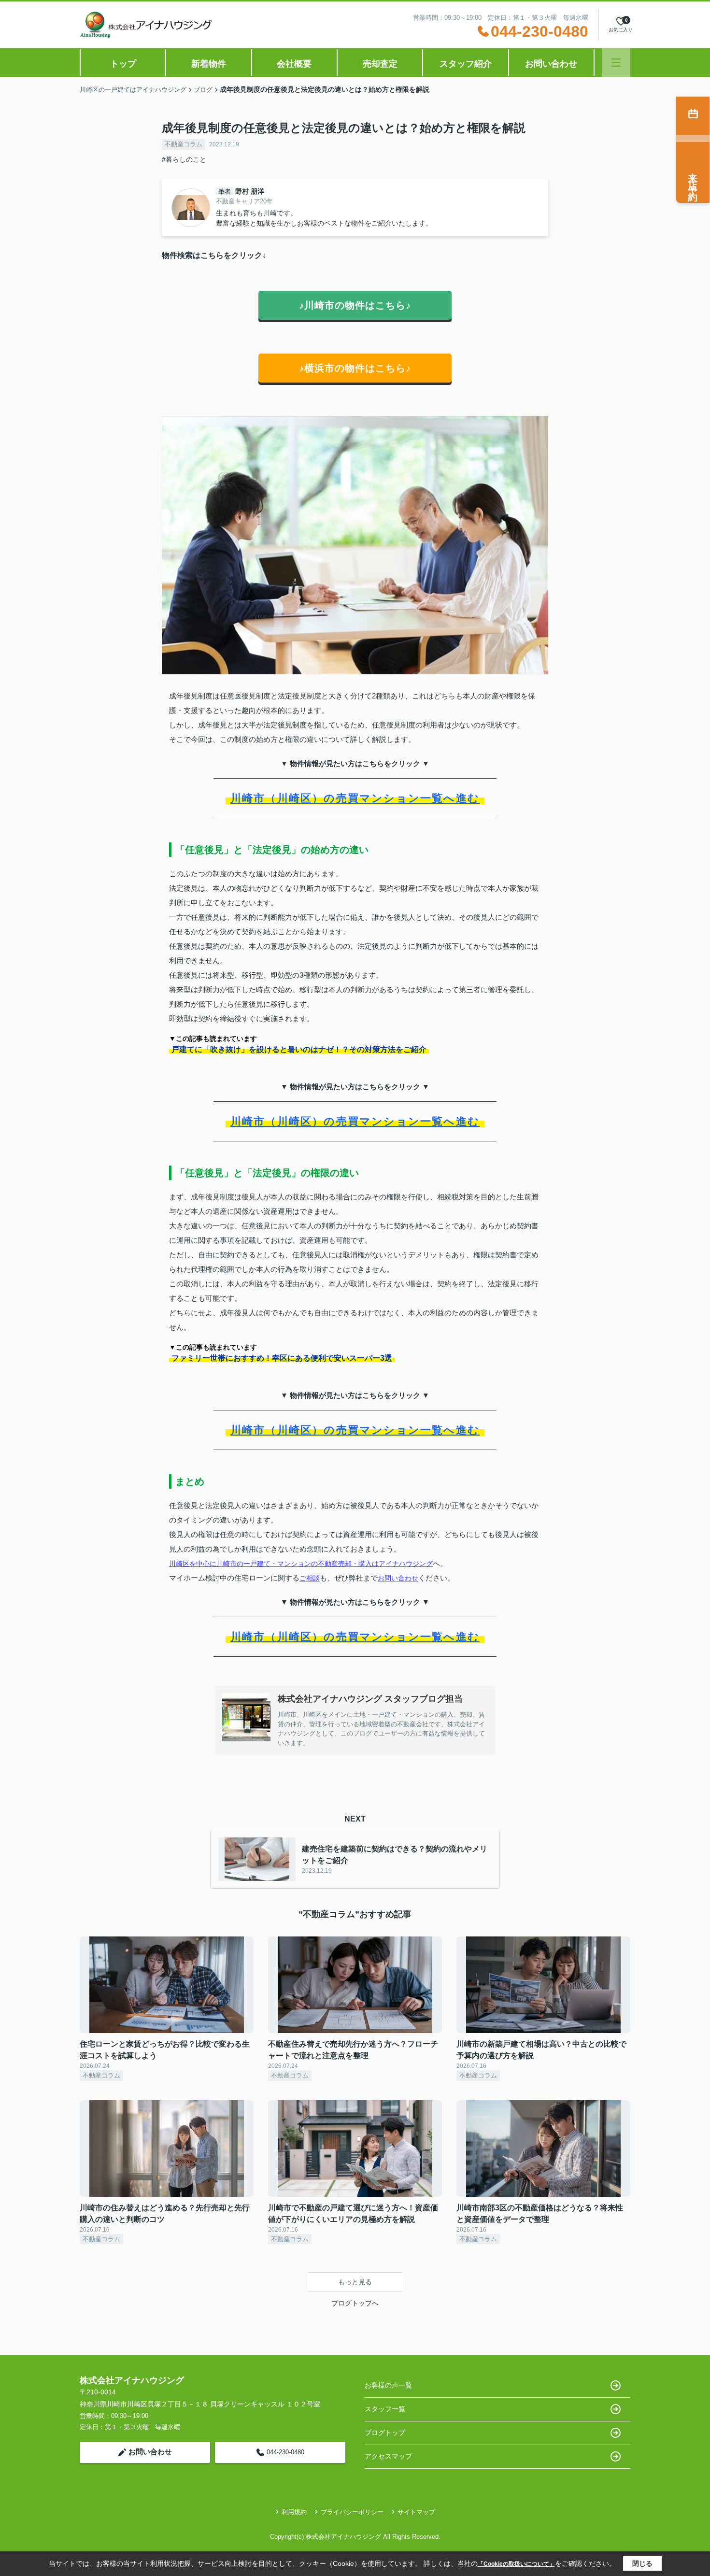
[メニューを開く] (616, 63)
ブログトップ (385, 2433)
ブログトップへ (355, 2303)
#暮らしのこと (184, 159)
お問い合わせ (551, 64)
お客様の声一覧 (388, 2385)
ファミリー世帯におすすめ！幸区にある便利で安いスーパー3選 (282, 1358)
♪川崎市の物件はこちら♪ (355, 305)
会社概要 (294, 64)
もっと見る (355, 2282)
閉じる (642, 2563)
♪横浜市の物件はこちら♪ (355, 368)
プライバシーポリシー (352, 2512)
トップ (123, 64)
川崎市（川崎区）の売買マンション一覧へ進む (355, 798)
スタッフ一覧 (385, 2409)
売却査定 (380, 64)
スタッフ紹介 (466, 64)
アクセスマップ (388, 2456)
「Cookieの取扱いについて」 (516, 2564)
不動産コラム (184, 144)
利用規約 (294, 2512)
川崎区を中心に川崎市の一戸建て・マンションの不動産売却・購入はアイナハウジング (301, 1564)
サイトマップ (416, 2512)
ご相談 (310, 1578)
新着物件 (209, 64)
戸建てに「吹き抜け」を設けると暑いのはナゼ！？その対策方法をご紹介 (299, 1049)
